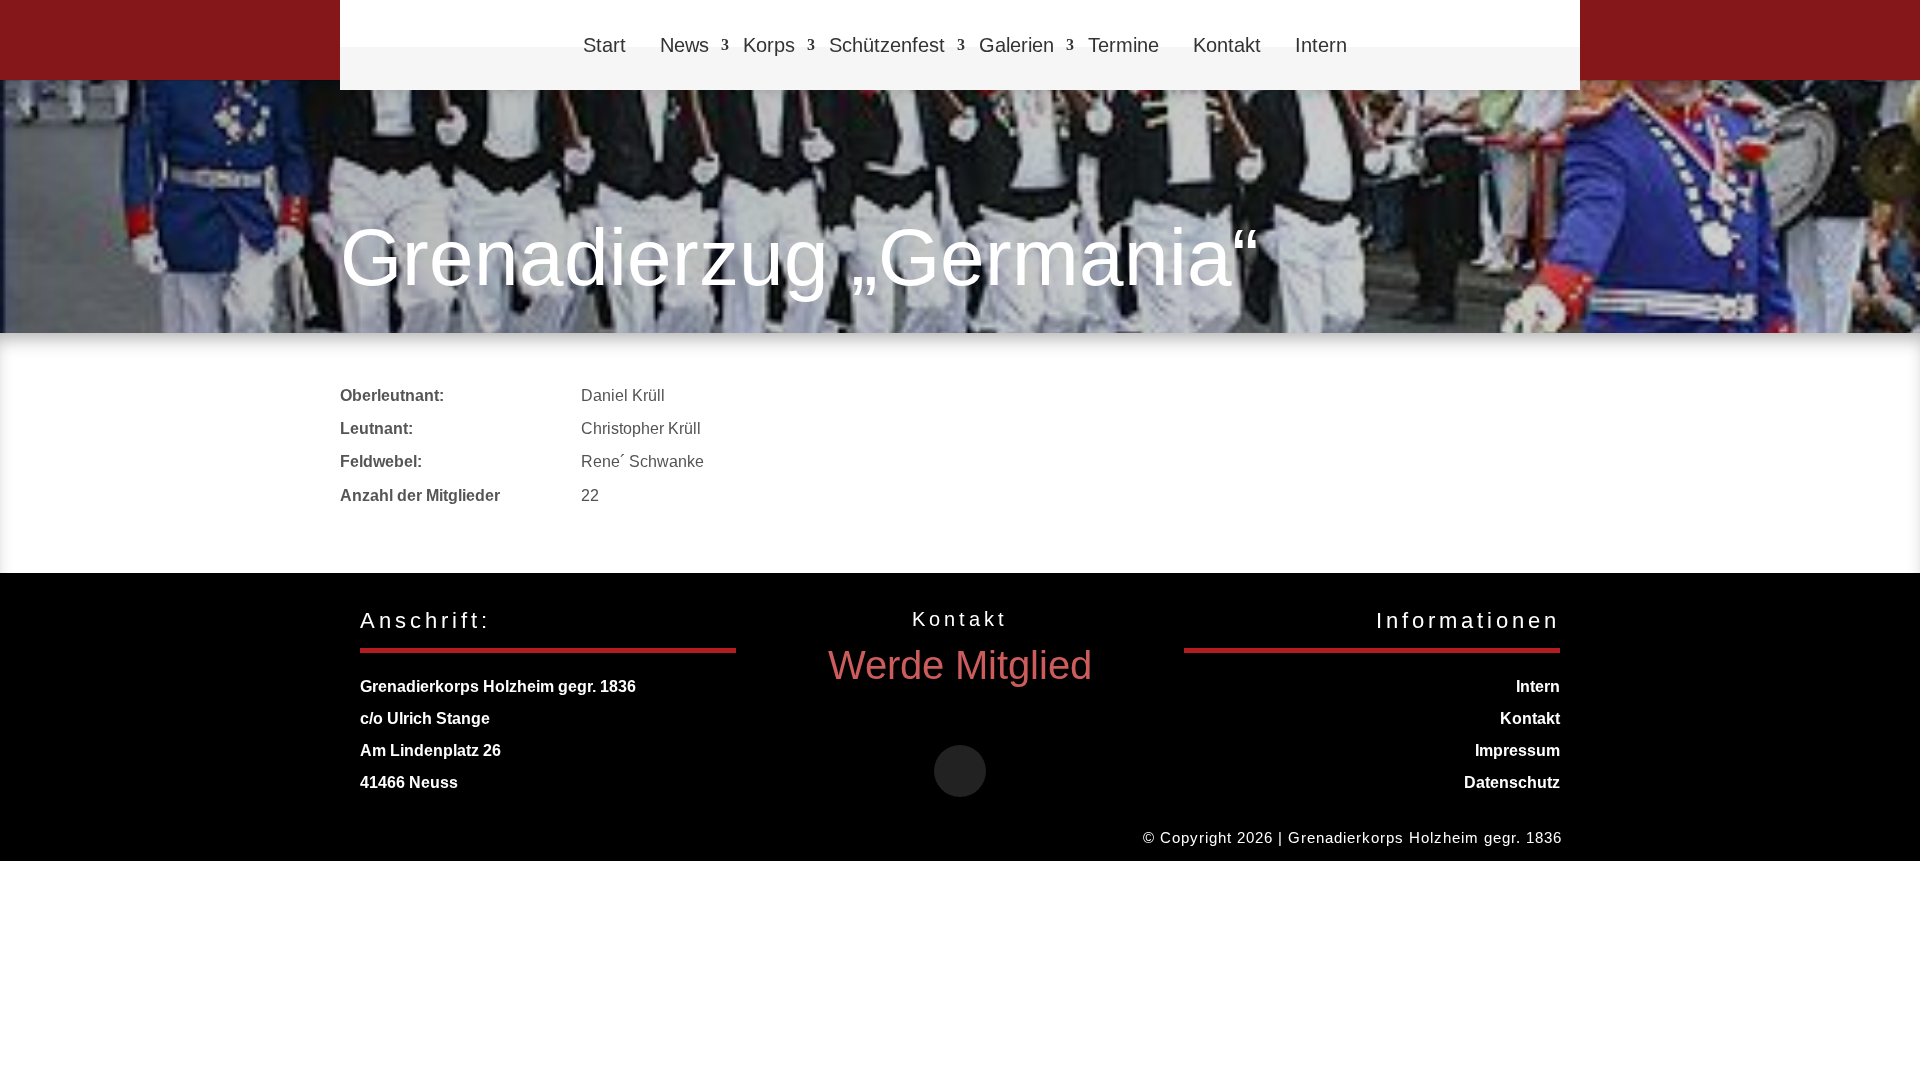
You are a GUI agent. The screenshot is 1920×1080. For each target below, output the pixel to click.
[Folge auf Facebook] (960, 771)
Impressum (1517, 750)
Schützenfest (887, 45)
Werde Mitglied (960, 665)
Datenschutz (1512, 782)
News (684, 45)
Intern (1321, 45)
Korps (769, 45)
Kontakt (1227, 45)
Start (604, 45)
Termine (1123, 45)
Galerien (1016, 45)
